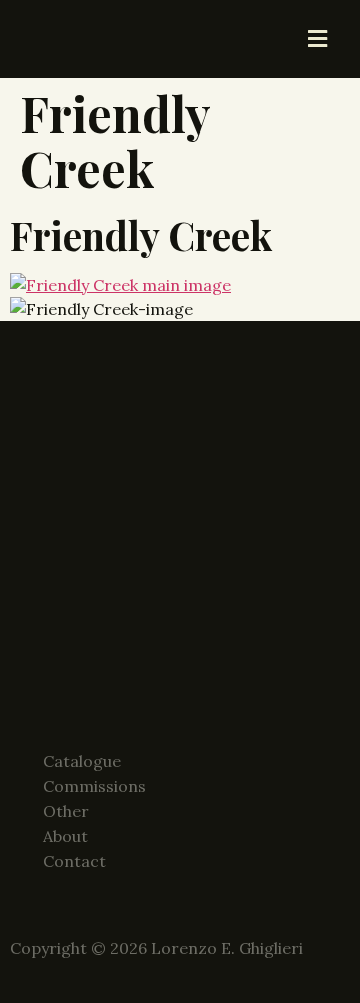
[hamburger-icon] (317, 39)
